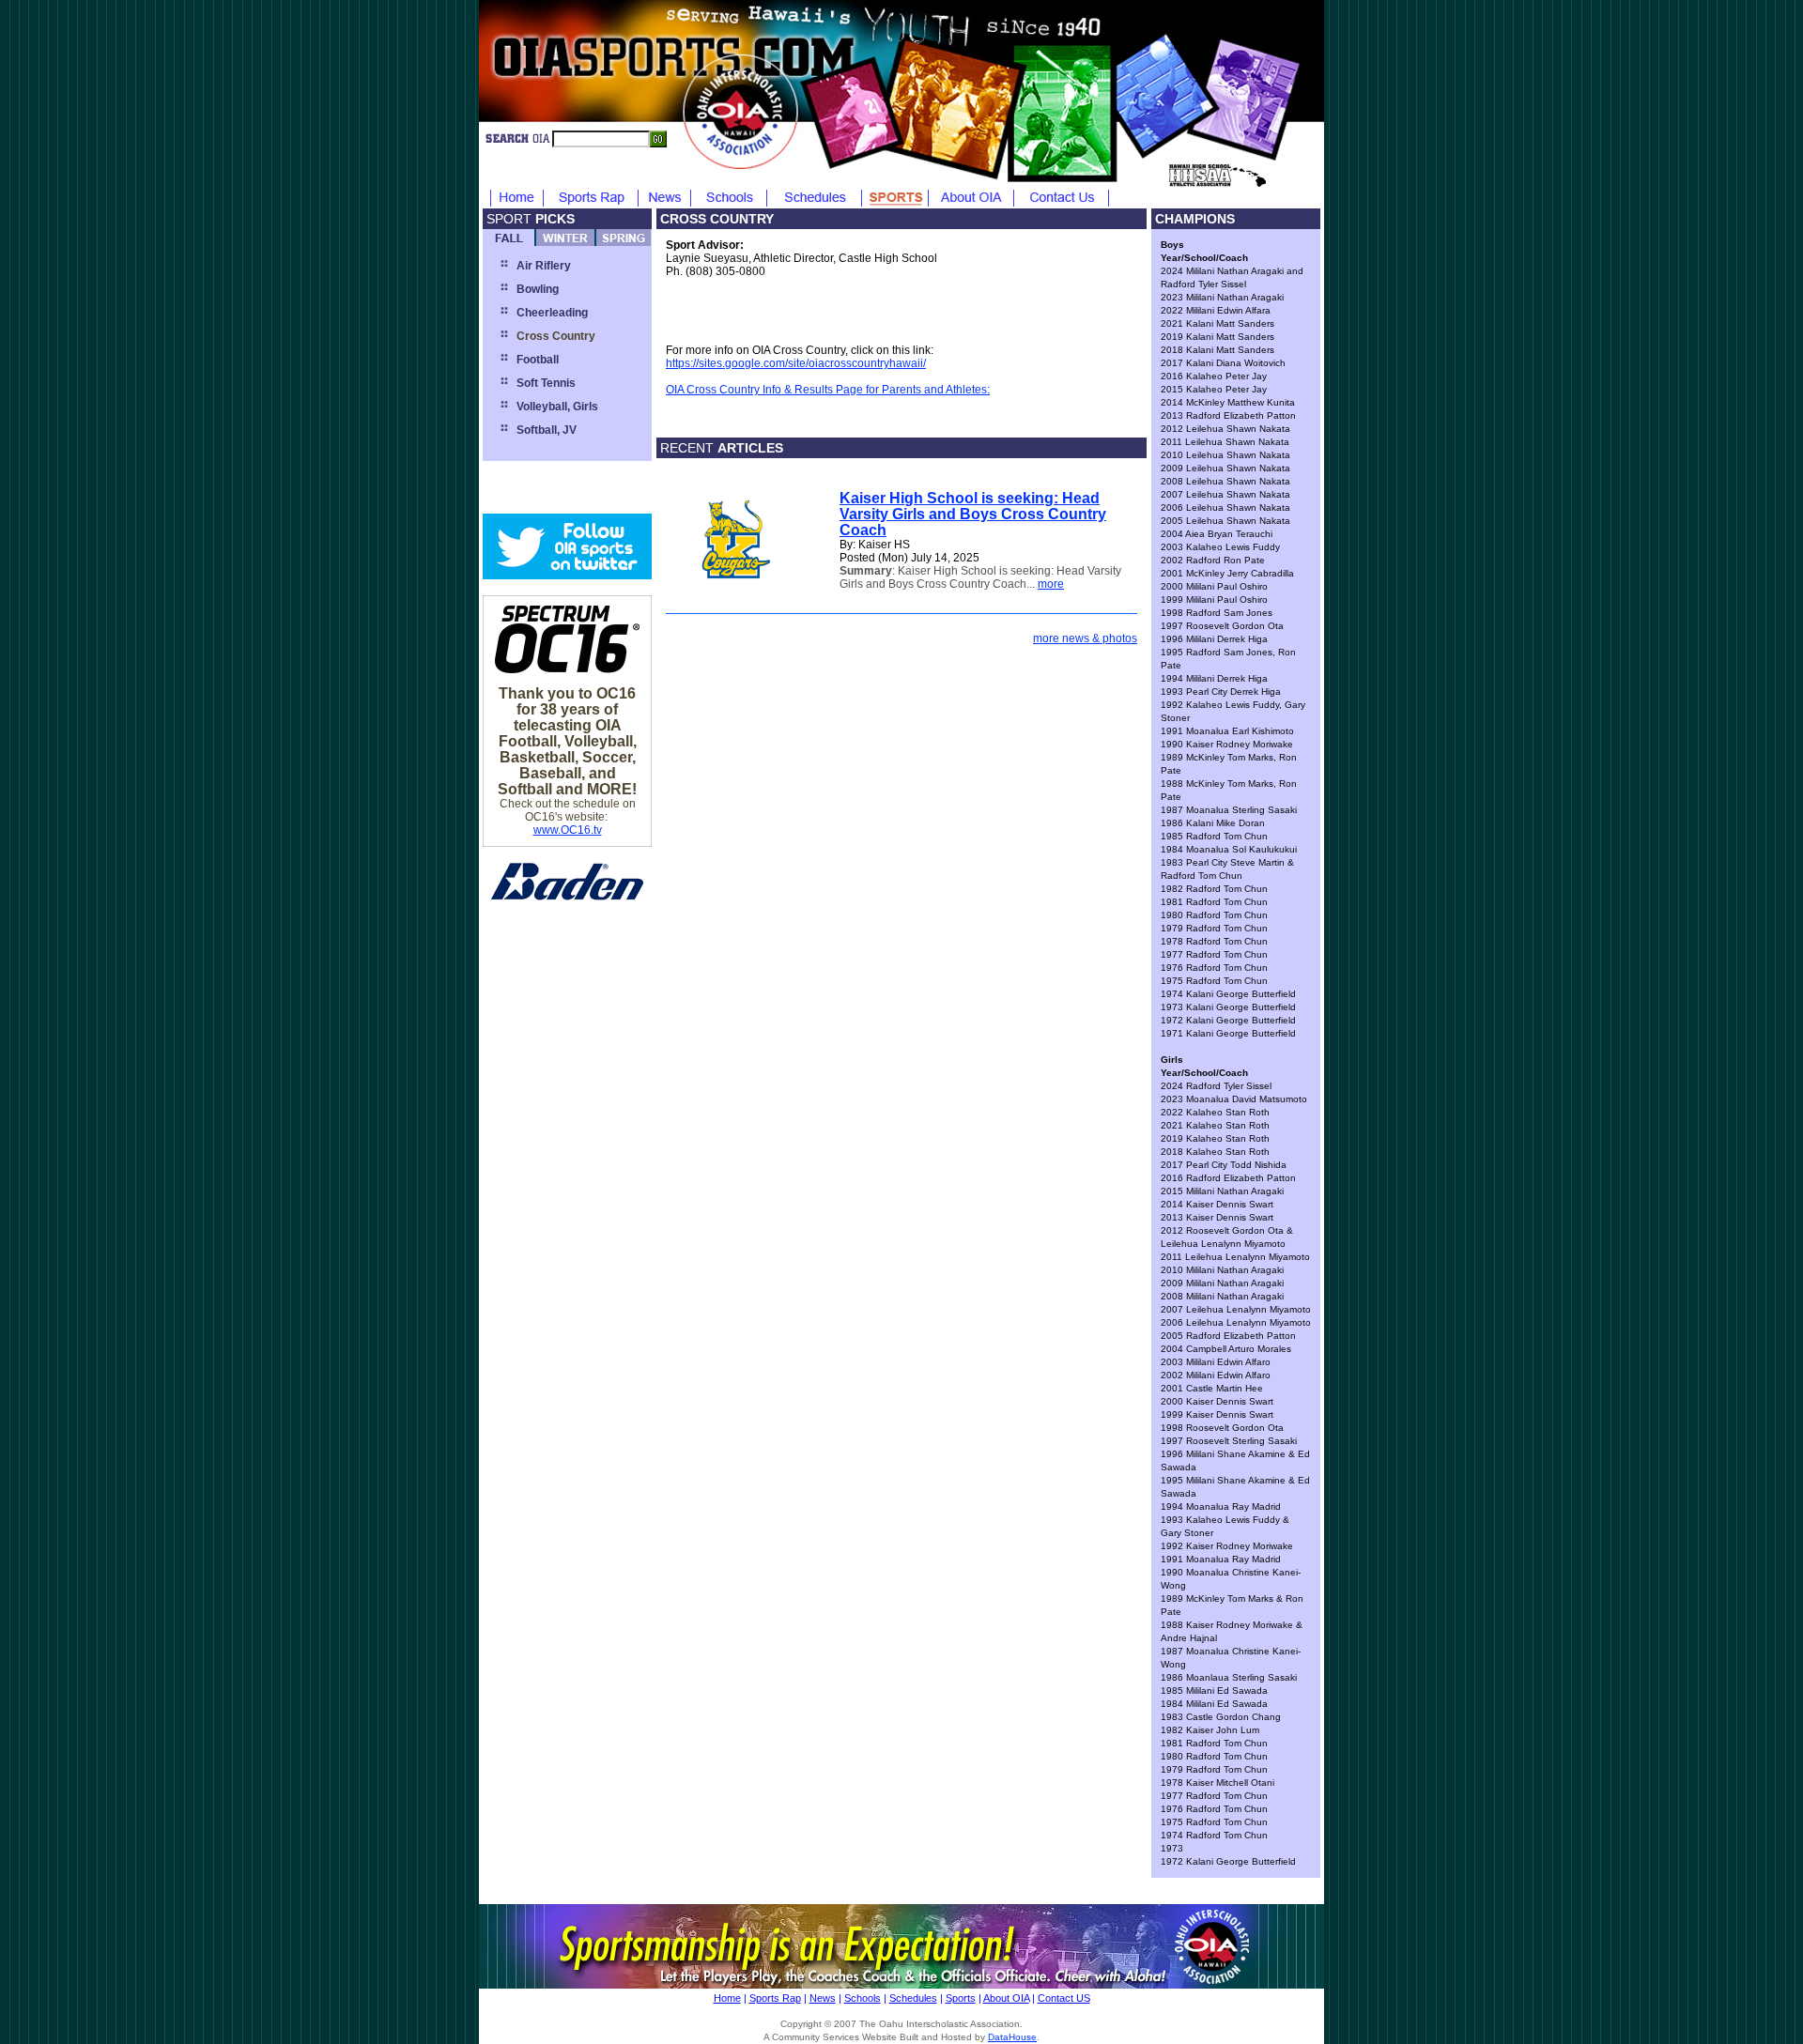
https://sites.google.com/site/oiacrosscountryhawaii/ (796, 363)
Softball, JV (547, 430)
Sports (961, 1998)
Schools (863, 1998)
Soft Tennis (546, 383)
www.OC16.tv (568, 830)
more (1051, 584)
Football (538, 360)
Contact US (1064, 1998)
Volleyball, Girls (557, 407)
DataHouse (1012, 2037)
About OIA (1006, 1998)
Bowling (538, 289)
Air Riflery (544, 266)
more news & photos (1085, 638)
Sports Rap (775, 1998)
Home (727, 1998)
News (823, 1998)
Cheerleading (552, 313)
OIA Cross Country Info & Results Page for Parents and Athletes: (828, 390)
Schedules (913, 1998)
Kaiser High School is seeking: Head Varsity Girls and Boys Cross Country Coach (973, 514)
